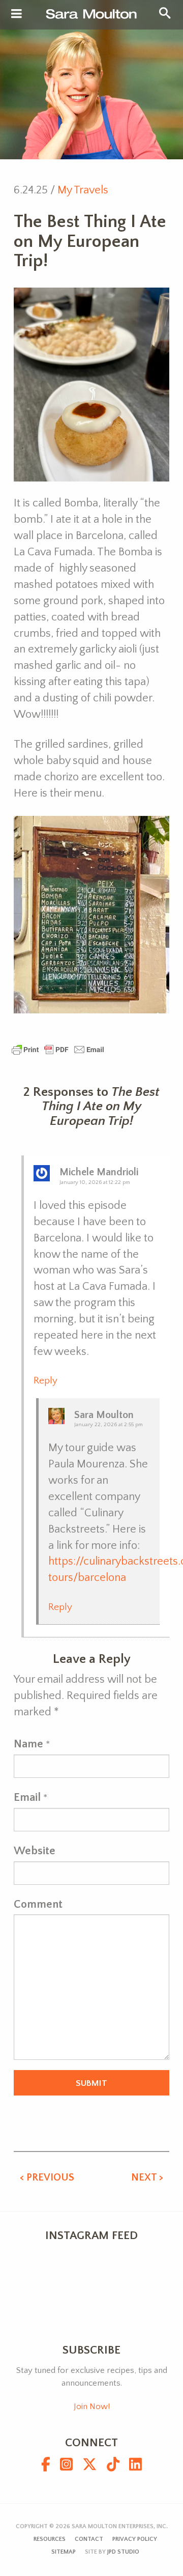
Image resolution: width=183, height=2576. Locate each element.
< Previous (47, 2177)
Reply (45, 1381)
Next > (147, 2177)
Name (28, 1744)
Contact (89, 2539)
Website (35, 1851)
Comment (38, 1904)
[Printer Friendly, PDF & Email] (58, 1049)
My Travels (83, 190)
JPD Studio (123, 2552)
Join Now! (92, 2407)
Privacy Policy (135, 2539)
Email (27, 1797)
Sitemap (64, 2552)
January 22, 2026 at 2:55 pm (109, 1425)
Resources (50, 2539)
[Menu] (17, 14)
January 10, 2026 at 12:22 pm (95, 1182)
